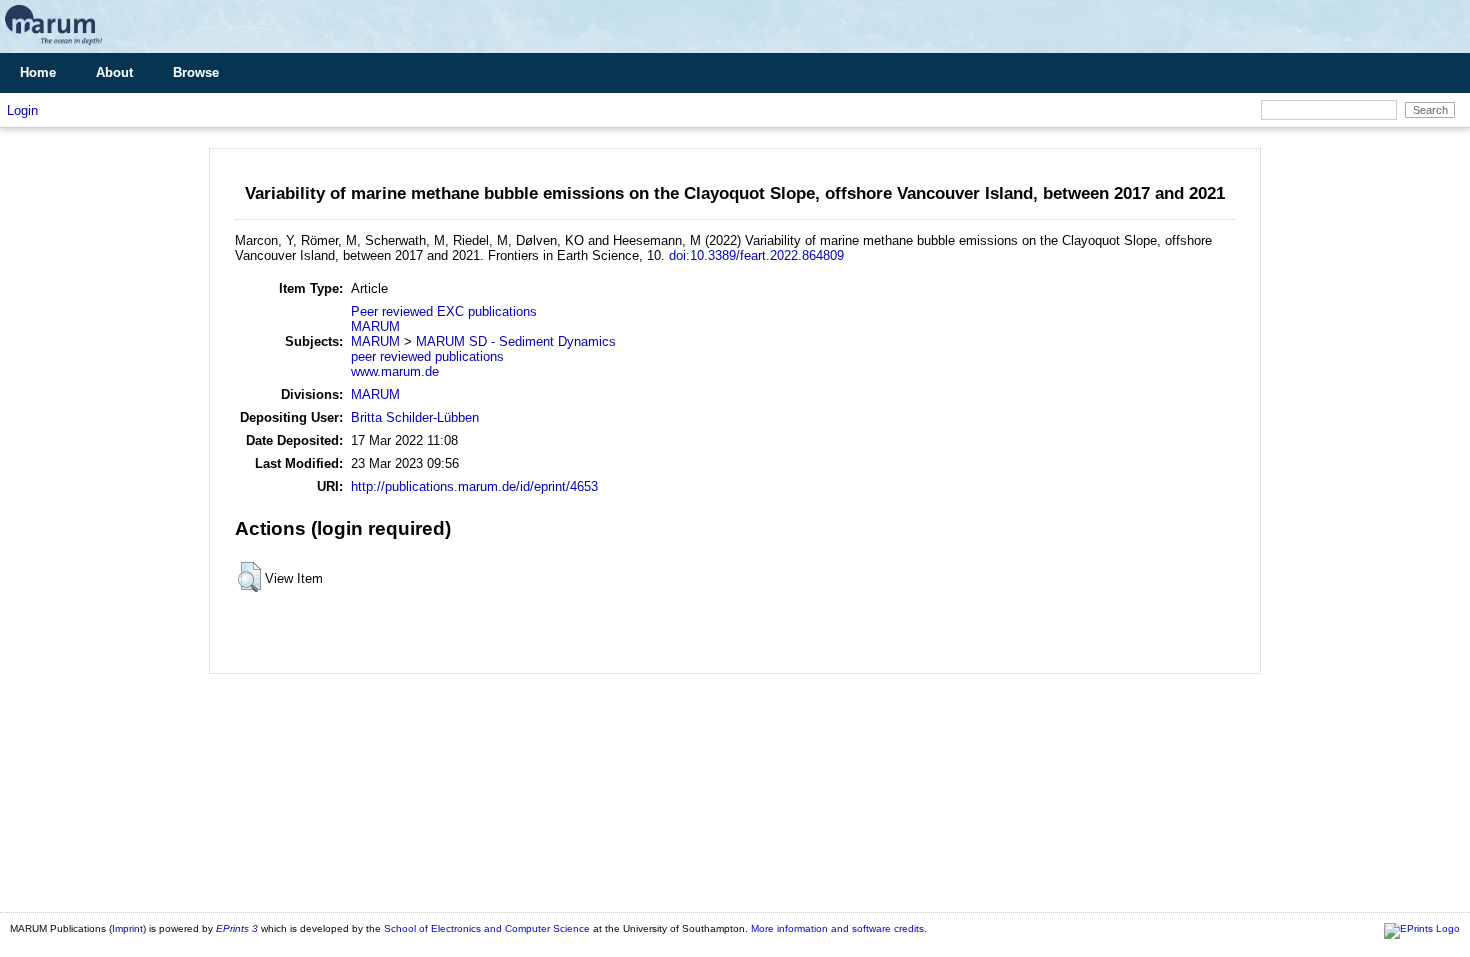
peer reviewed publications (427, 356)
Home (38, 72)
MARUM (375, 326)
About (114, 72)
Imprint (127, 928)
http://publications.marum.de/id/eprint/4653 (474, 486)
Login (22, 110)
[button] (249, 577)
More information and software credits (837, 928)
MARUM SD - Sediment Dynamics (516, 341)
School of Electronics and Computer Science (487, 928)
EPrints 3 (237, 928)
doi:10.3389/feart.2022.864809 (756, 255)
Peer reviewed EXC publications (444, 311)
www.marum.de (395, 371)
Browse (196, 72)
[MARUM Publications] (53, 45)
